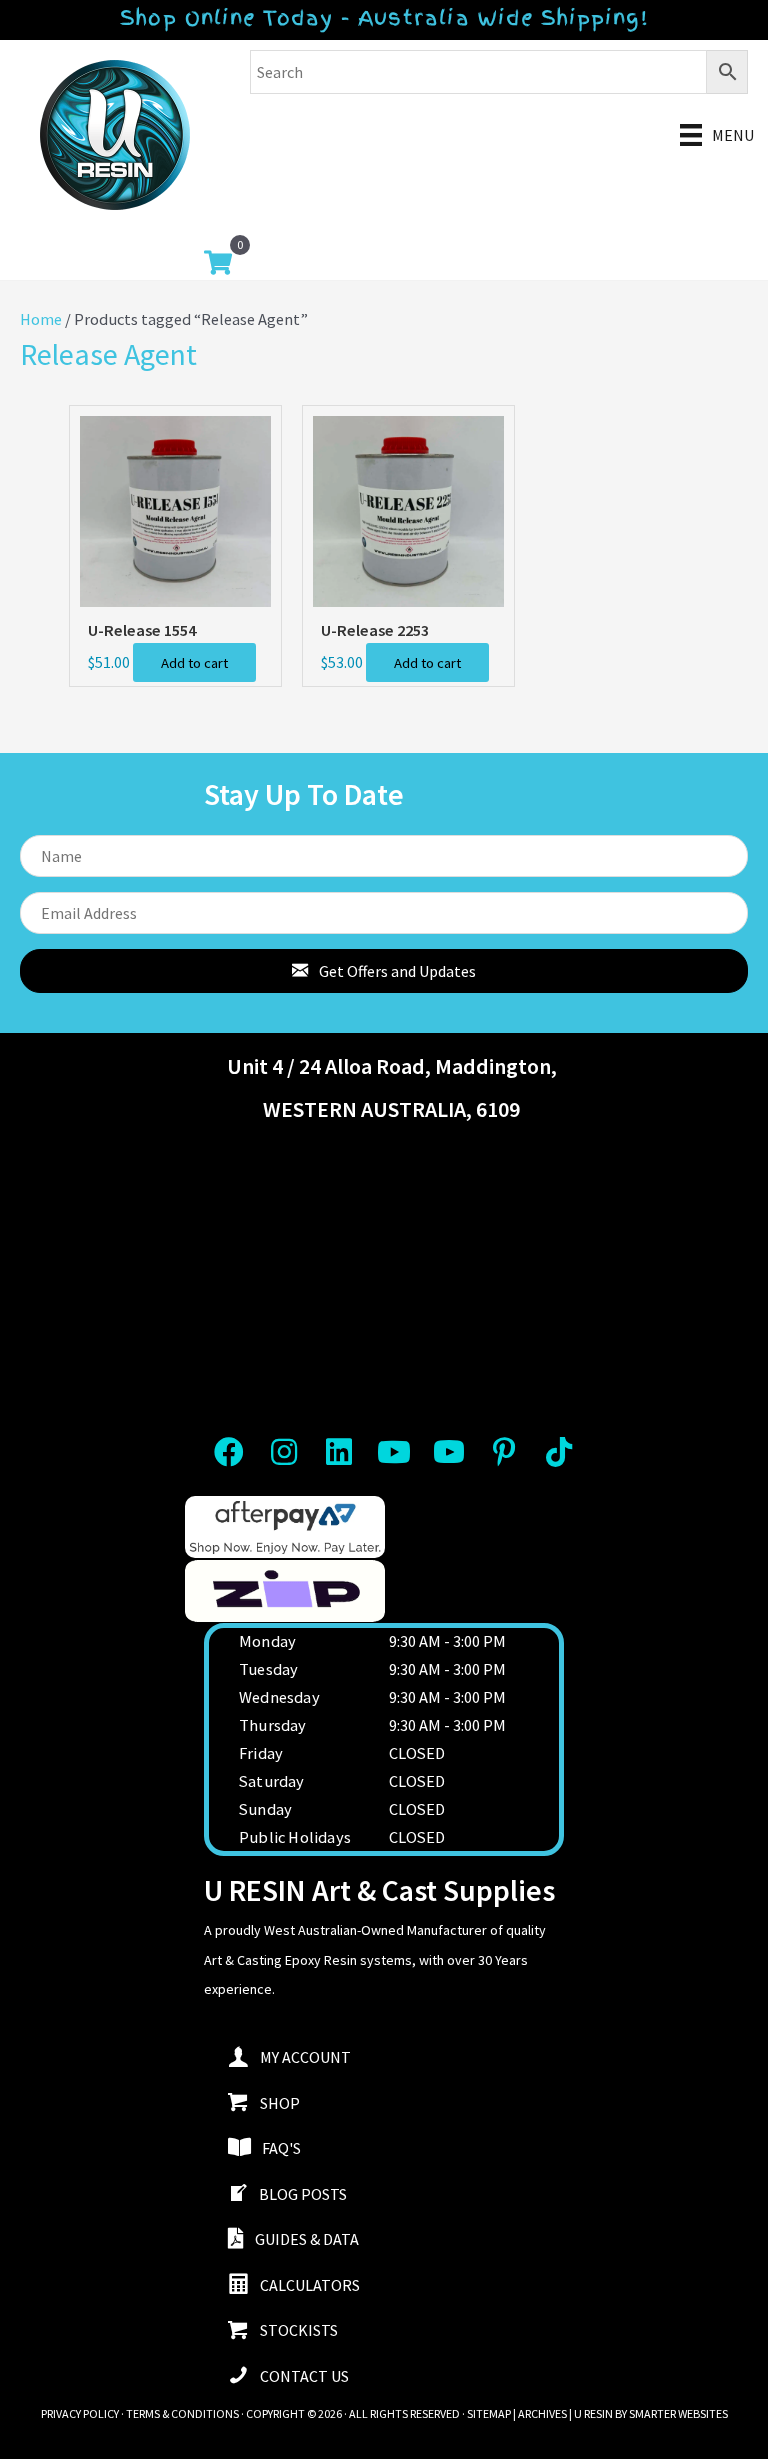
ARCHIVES (542, 2413)
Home (41, 319)
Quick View (175, 587)
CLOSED (417, 1753)
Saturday (272, 1781)
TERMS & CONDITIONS (182, 2413)
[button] (384, 971)
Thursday (273, 1725)
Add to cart (194, 662)
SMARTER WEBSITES (678, 2413)
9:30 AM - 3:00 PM (447, 1641)
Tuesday (268, 1669)
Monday (267, 1641)
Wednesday (279, 1697)
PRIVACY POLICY (80, 2413)
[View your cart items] (218, 265)
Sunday (265, 1809)
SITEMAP (489, 2413)
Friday (261, 1753)
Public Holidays (295, 1837)
